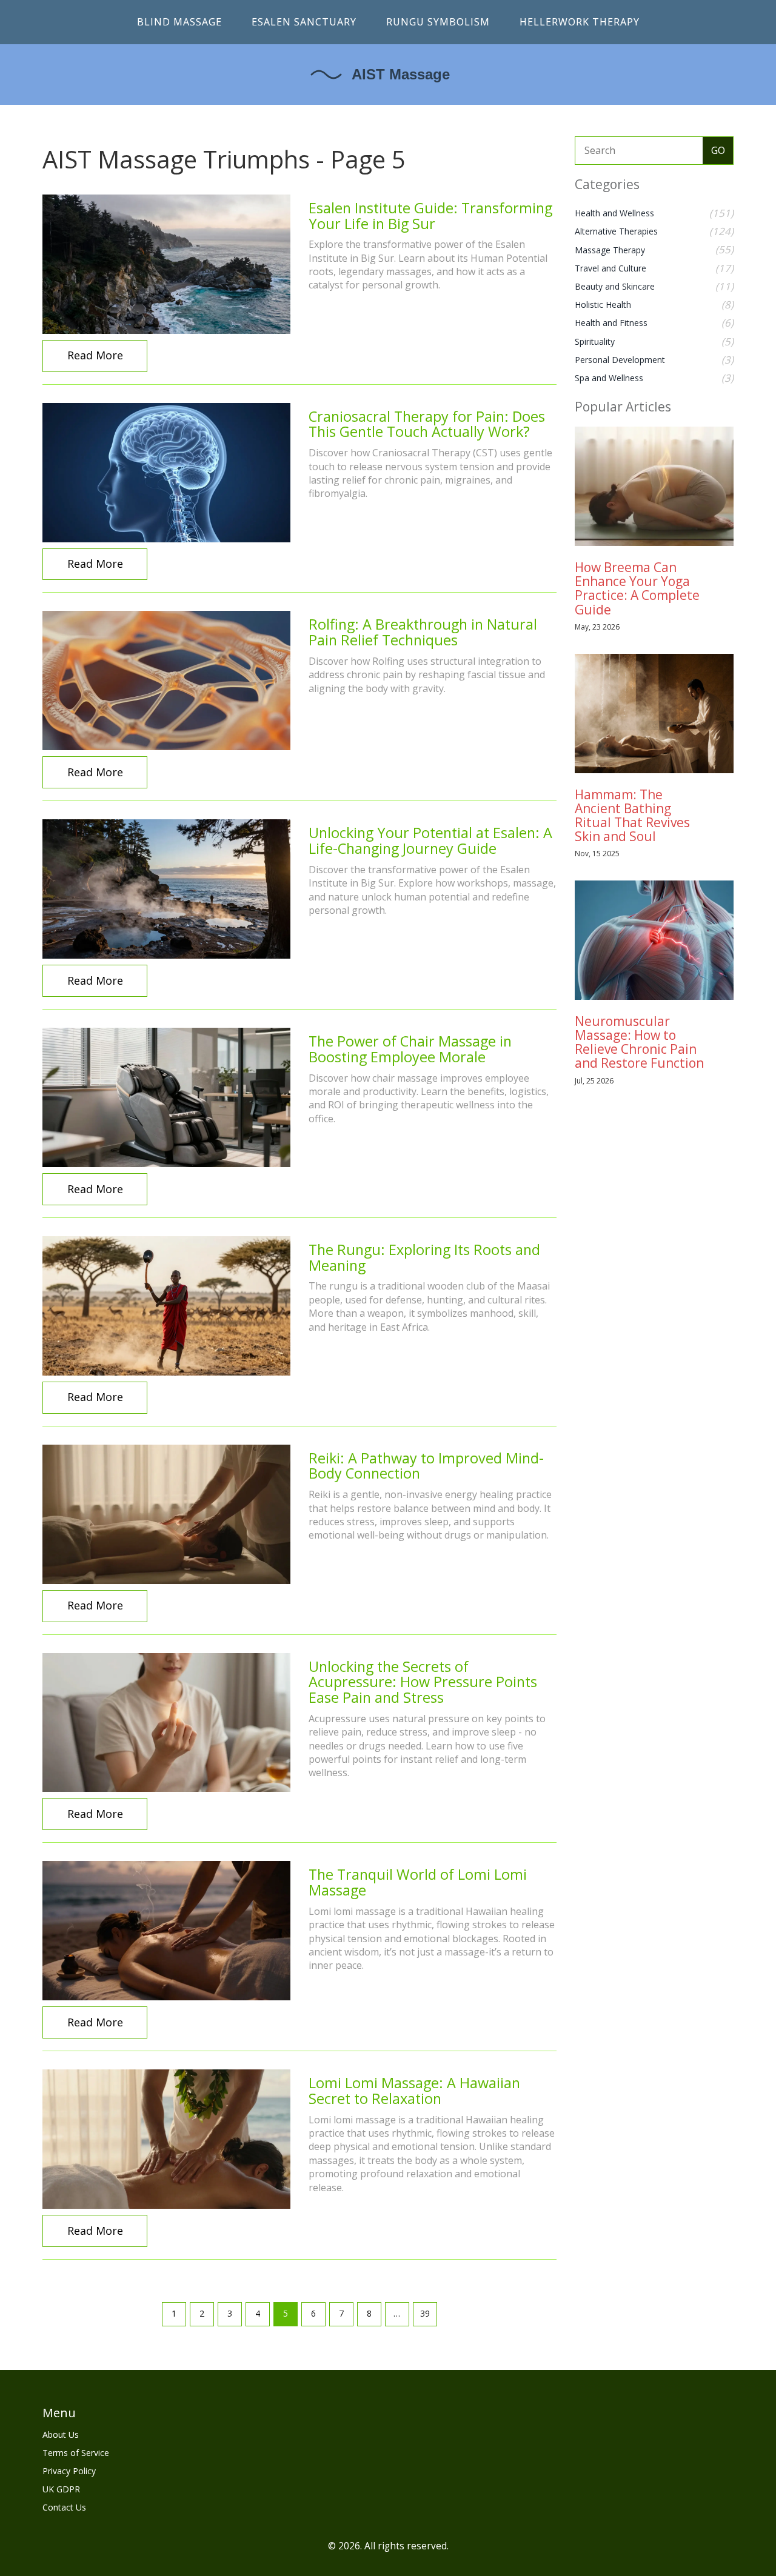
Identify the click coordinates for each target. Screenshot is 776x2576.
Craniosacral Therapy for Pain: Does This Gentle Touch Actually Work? (427, 424)
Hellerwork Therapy (580, 22)
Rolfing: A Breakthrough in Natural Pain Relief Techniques (423, 632)
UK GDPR (61, 2489)
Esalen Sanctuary (304, 22)
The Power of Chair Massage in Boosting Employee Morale (410, 1049)
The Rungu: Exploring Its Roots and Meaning (424, 1257)
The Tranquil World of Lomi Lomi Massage (418, 1882)
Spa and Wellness (609, 378)
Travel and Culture (610, 268)
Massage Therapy (610, 250)
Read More (95, 355)
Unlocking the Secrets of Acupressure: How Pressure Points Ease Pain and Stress (423, 1682)
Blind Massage (179, 22)
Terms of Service (76, 2453)
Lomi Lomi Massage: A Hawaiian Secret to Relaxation (414, 2091)
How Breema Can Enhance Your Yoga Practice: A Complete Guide (637, 588)
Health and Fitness (611, 323)
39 (425, 2313)
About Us (61, 2435)
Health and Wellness (614, 213)
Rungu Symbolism (438, 22)
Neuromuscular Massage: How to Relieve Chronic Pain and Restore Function (639, 1042)
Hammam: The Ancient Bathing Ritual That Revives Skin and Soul (632, 815)
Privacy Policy (69, 2471)
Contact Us (64, 2507)
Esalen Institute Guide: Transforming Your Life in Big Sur (430, 216)
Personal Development (620, 360)
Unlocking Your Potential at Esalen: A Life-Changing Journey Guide (430, 840)
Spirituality (595, 341)
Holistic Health (603, 305)
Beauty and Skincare (615, 286)
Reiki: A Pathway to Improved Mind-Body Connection (426, 1466)
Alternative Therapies (616, 231)
